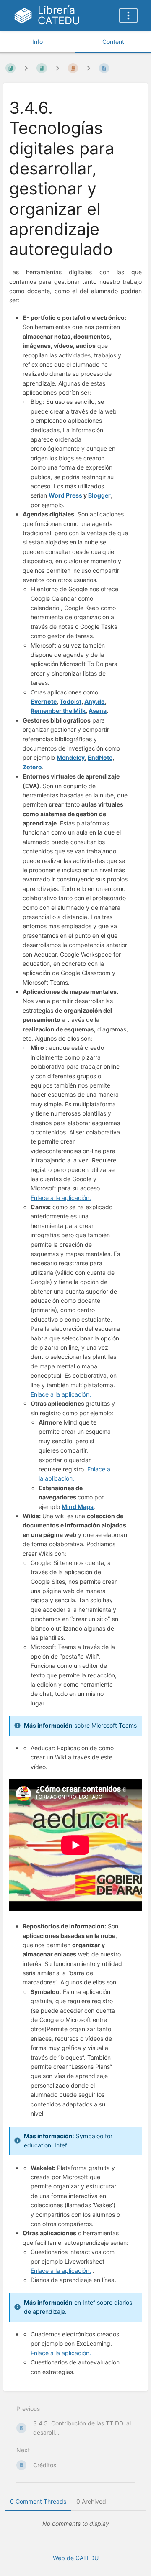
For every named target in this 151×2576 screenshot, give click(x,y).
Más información (48, 2136)
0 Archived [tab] (91, 2501)
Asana (98, 711)
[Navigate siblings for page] (89, 68)
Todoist (70, 701)
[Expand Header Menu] (128, 15)
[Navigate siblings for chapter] (57, 68)
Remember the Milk (58, 711)
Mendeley (71, 757)
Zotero (32, 767)
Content (113, 42)
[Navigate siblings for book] (26, 68)
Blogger (99, 495)
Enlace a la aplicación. (61, 1198)
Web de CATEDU (76, 2558)
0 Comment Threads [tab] (38, 2501)
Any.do (95, 701)
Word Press (65, 495)
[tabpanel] (75, 2524)
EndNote (100, 757)
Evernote (44, 701)
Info (38, 42)
